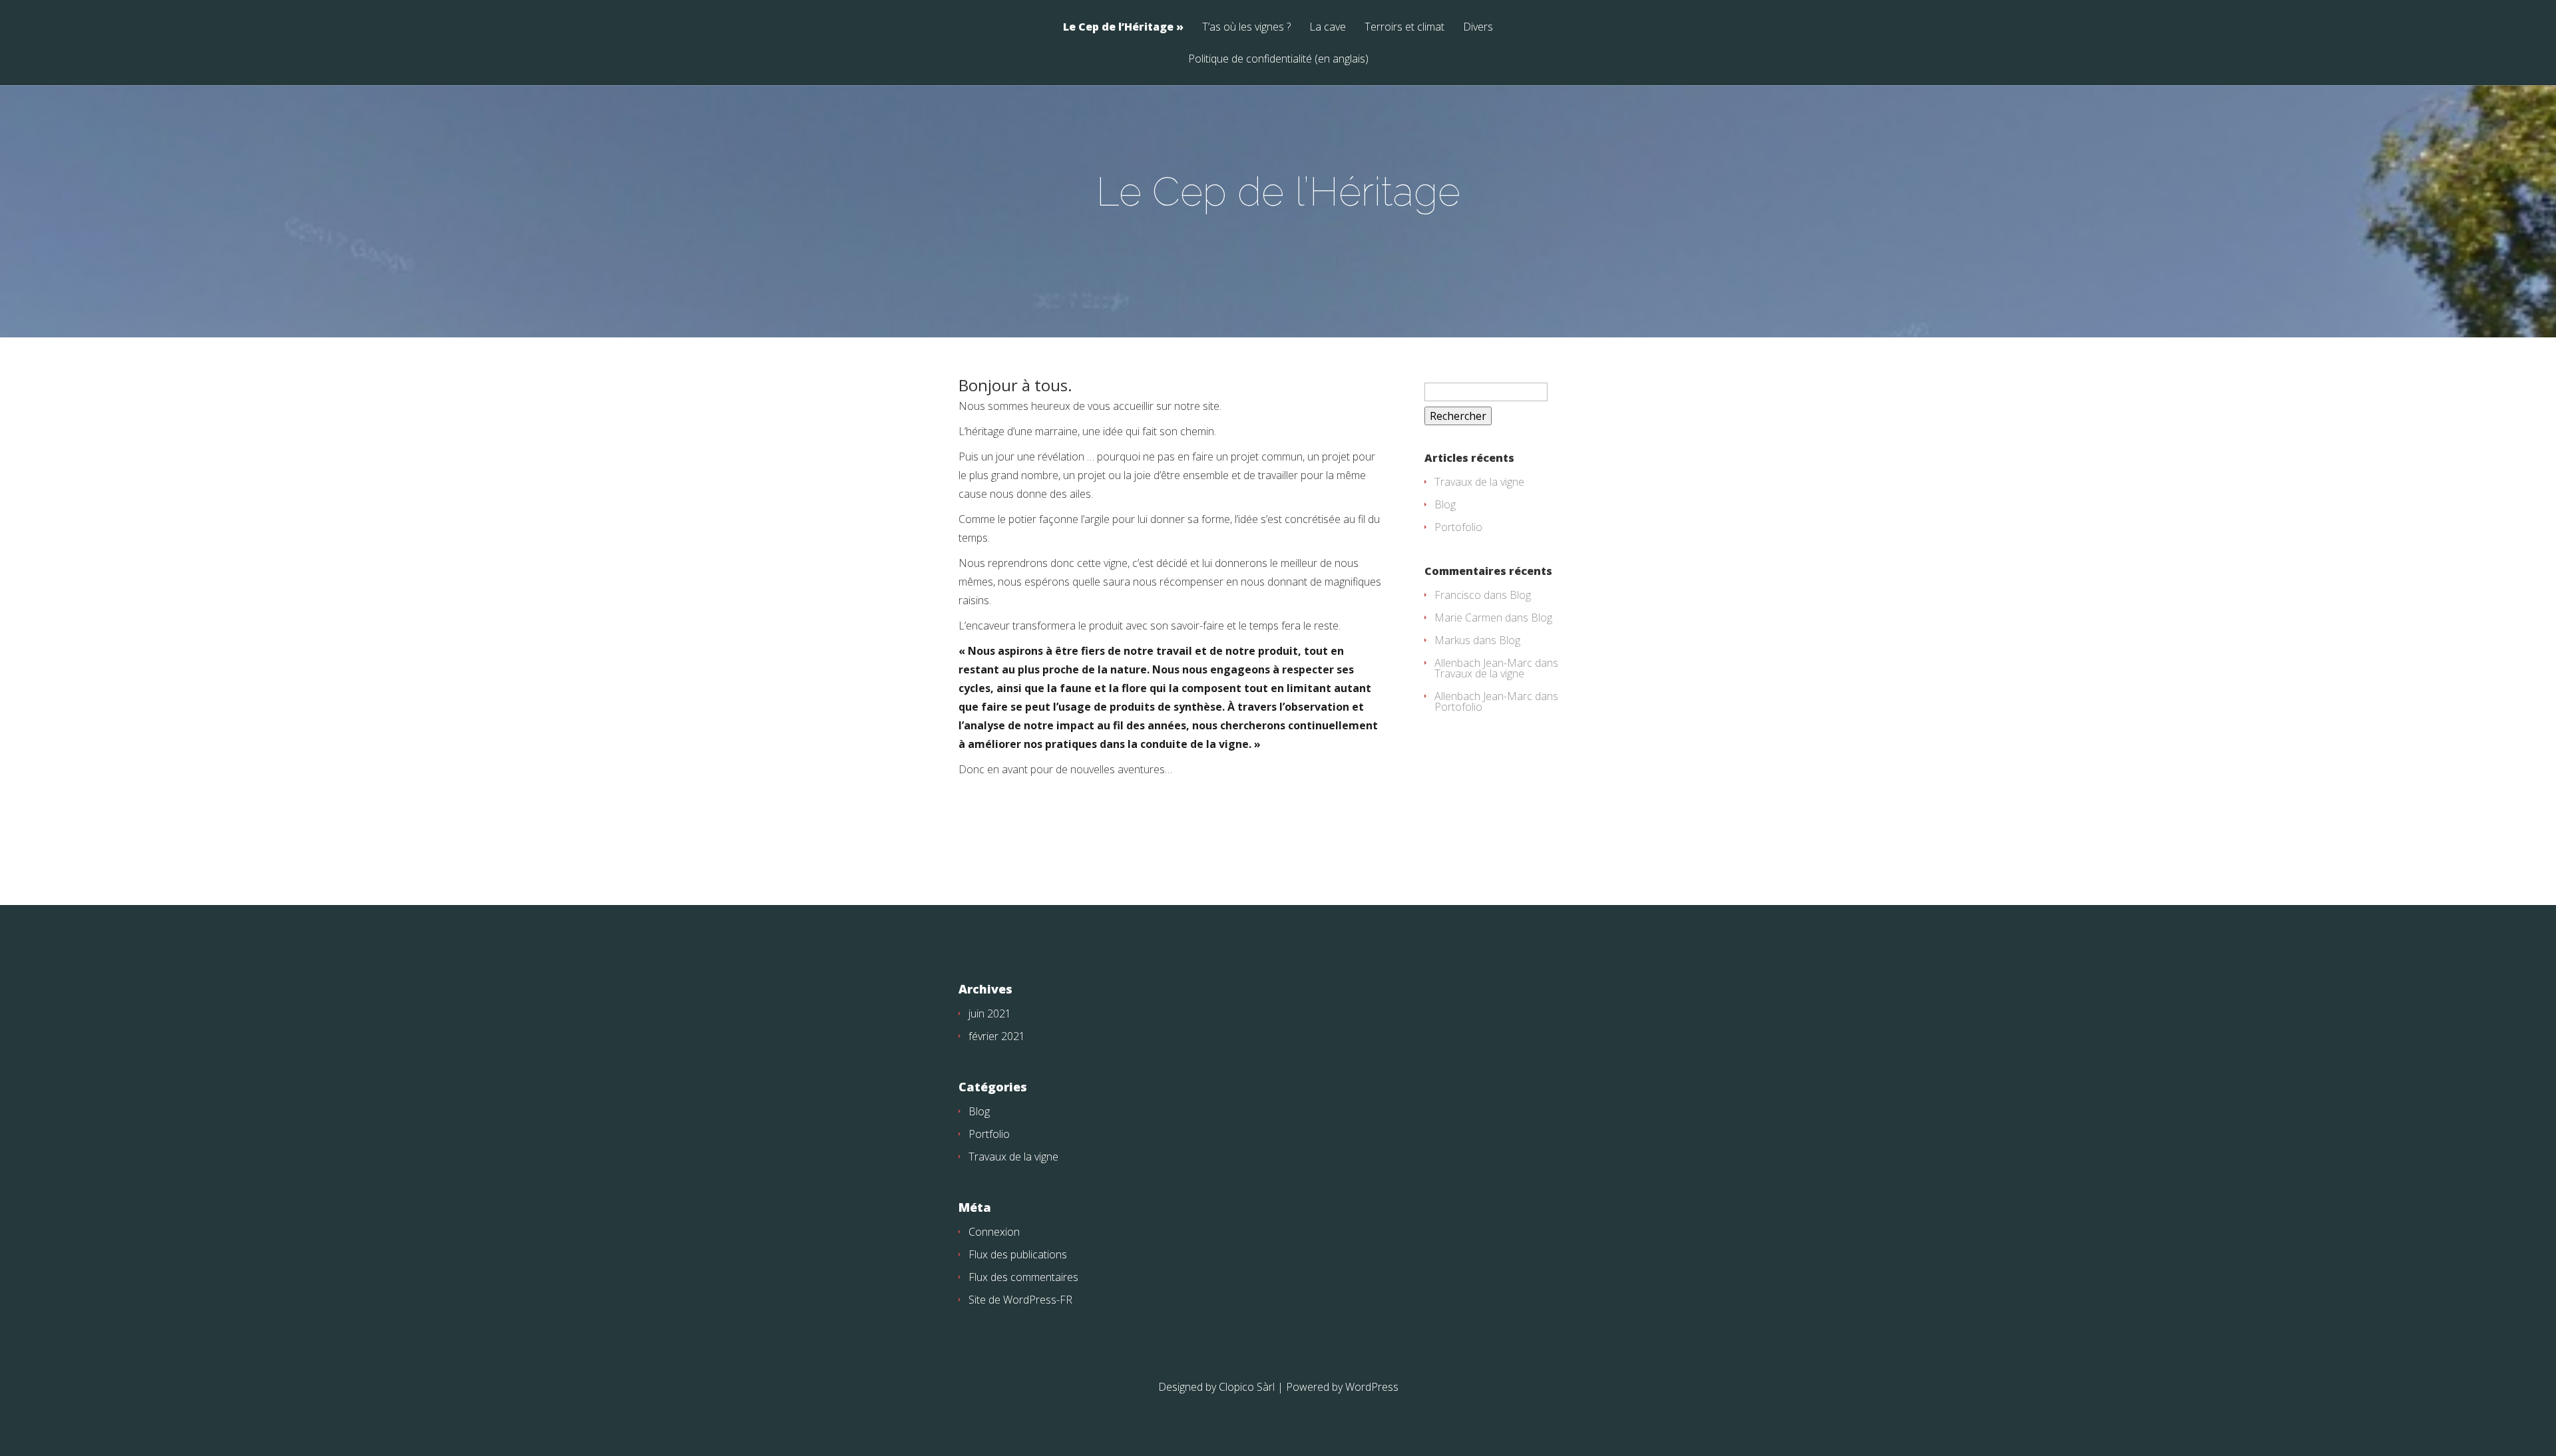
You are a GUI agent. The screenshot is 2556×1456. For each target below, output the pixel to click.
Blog (1445, 504)
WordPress (1372, 1387)
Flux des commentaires (1023, 1277)
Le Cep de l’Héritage (1118, 28)
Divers (1478, 28)
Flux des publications (1018, 1254)
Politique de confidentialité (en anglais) (1278, 60)
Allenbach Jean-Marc (1483, 663)
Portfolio (989, 1134)
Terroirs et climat (1404, 28)
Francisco (1458, 595)
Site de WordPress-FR (1020, 1300)
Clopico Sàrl (1247, 1387)
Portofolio (1458, 527)
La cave (1328, 28)
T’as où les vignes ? (1246, 28)
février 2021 (997, 1036)
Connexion (994, 1232)
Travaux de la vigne (1479, 482)
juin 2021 (990, 1013)
